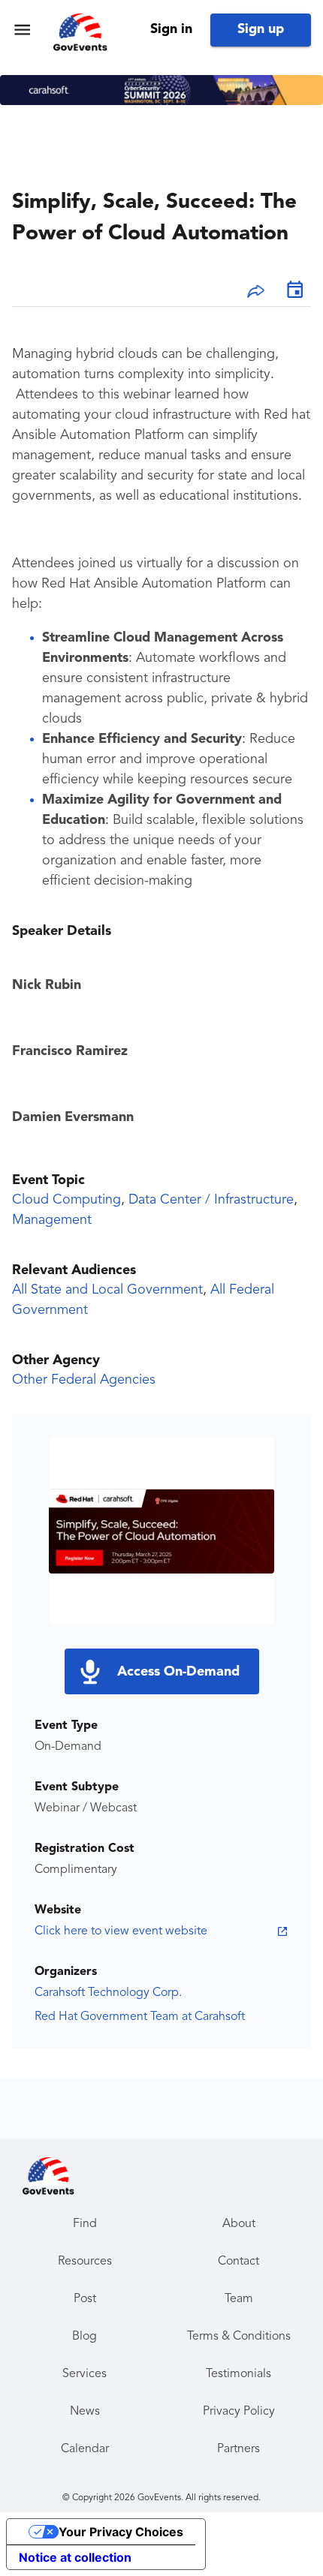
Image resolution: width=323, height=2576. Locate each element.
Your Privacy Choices (121, 2532)
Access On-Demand (178, 1672)
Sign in (171, 29)
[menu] (22, 30)
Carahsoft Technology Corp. (108, 1993)
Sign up (261, 29)
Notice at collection (75, 2557)
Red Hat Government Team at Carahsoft (140, 2017)
